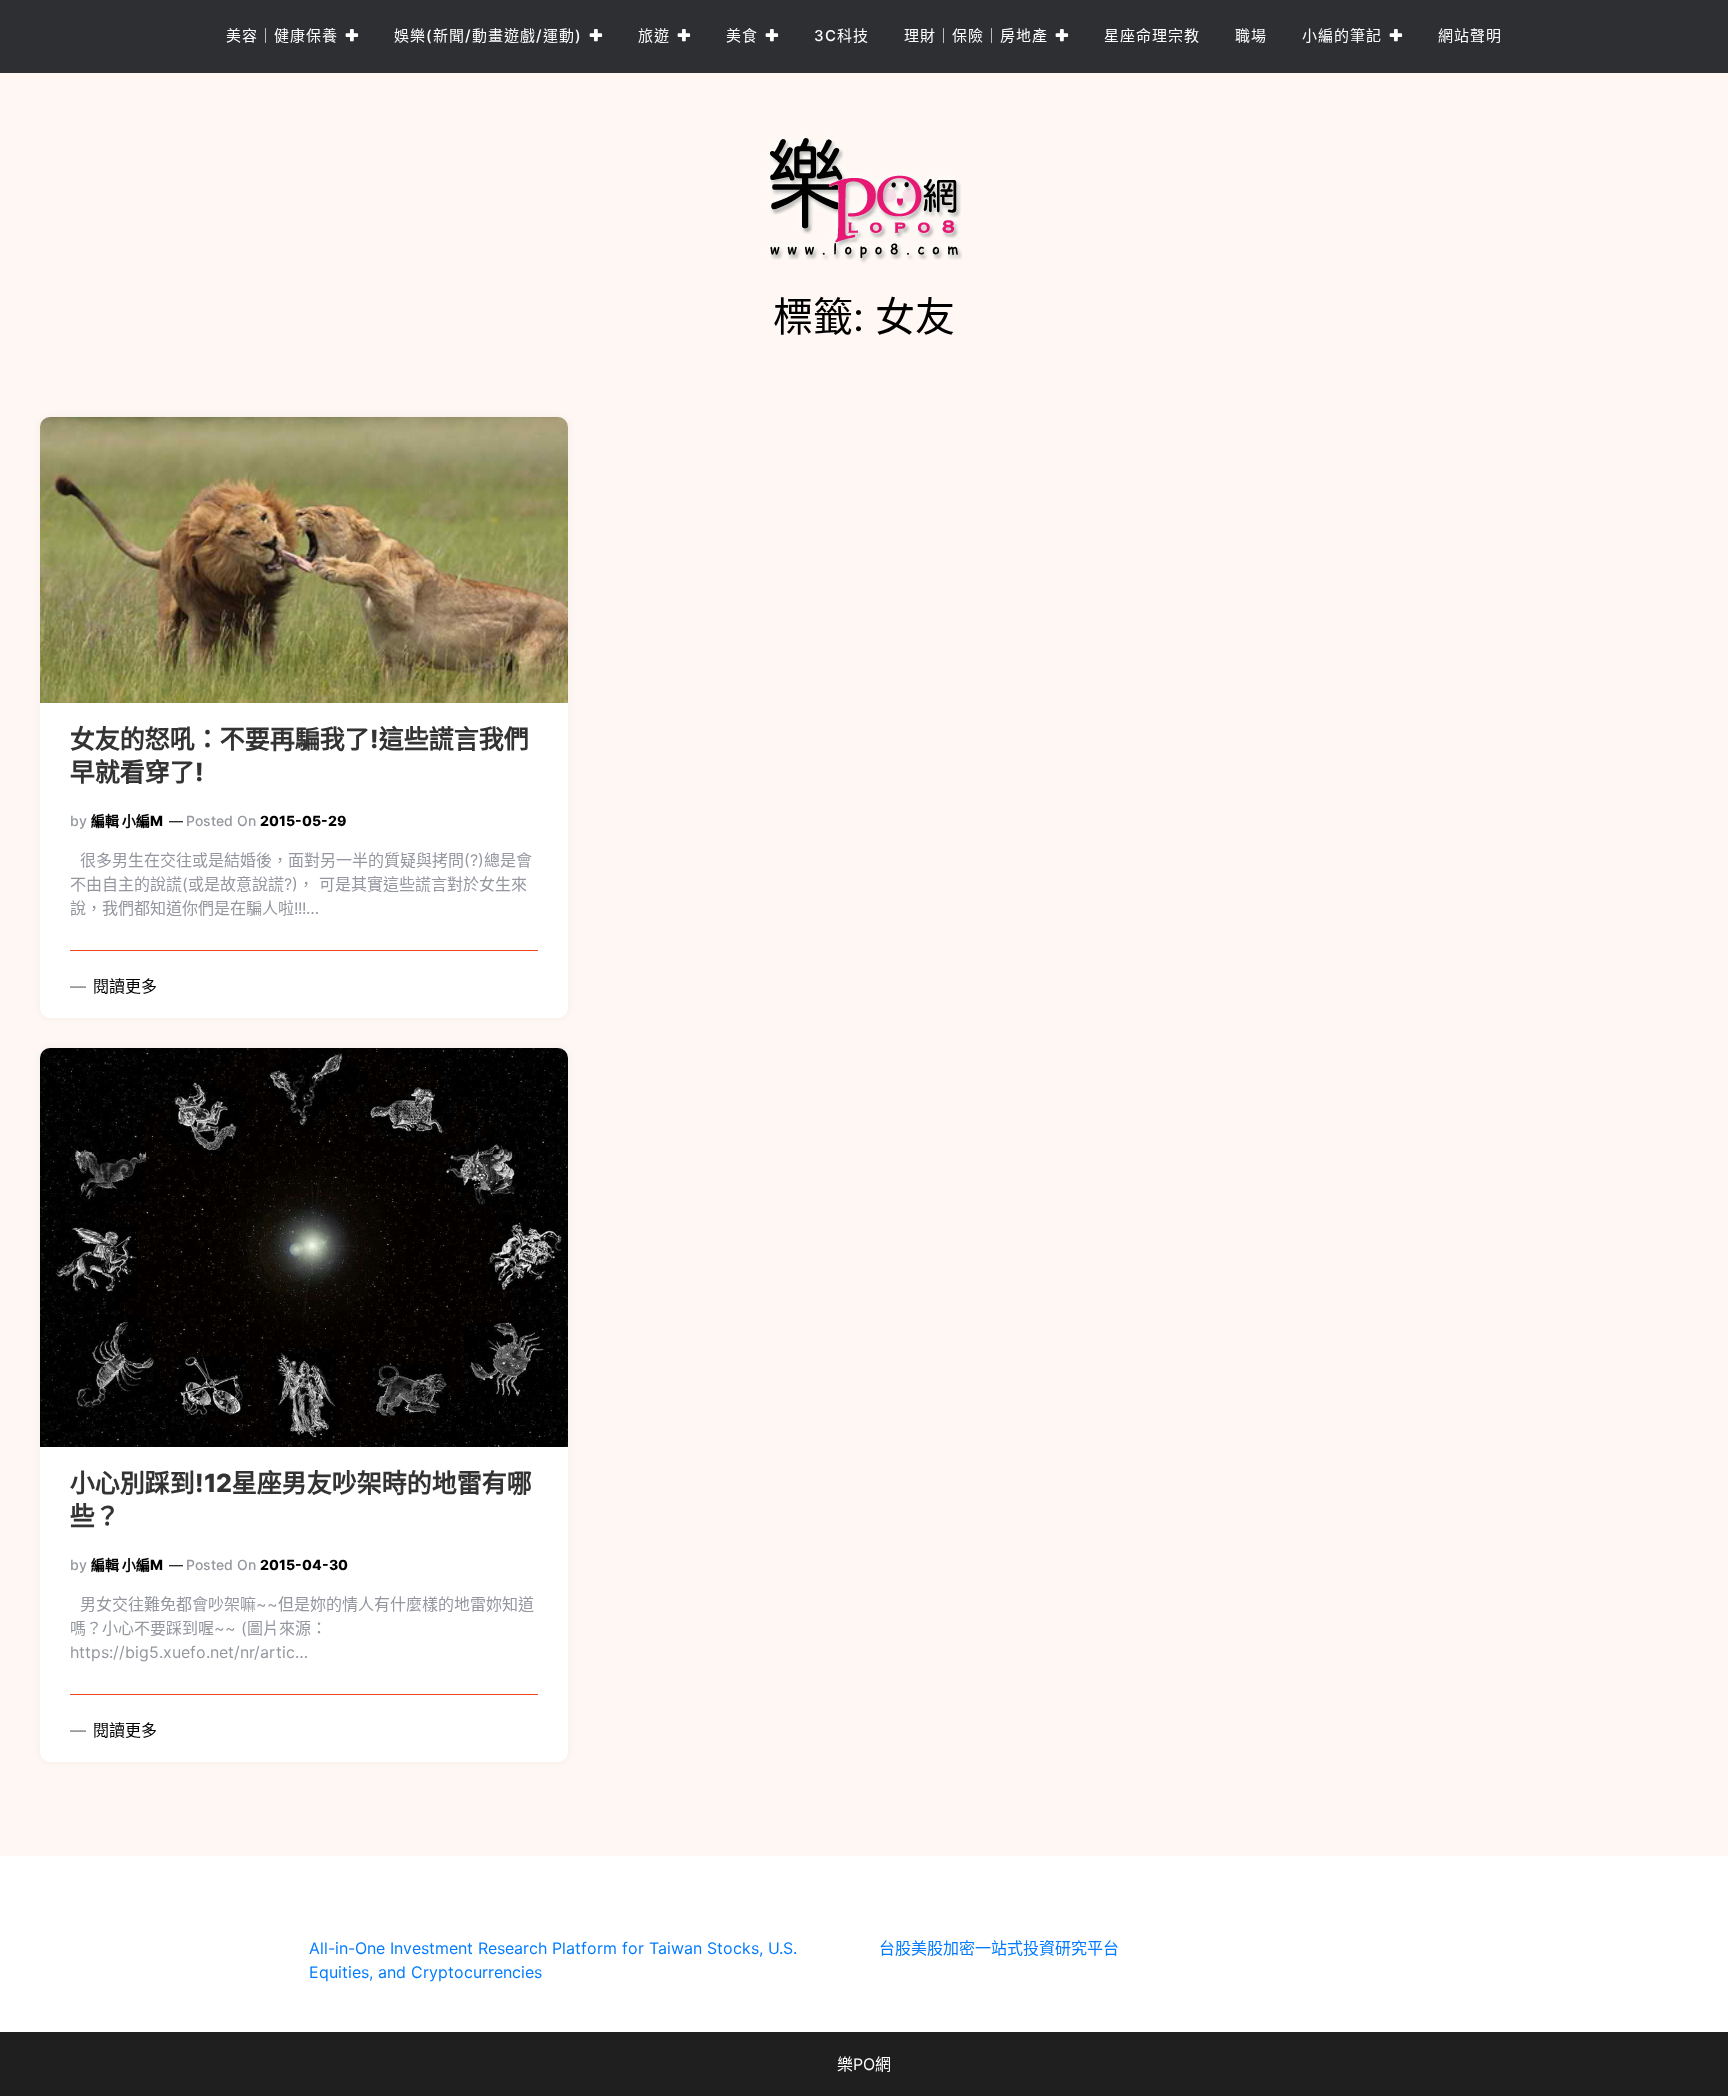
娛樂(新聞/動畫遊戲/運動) (488, 35)
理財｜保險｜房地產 (976, 35)
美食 (742, 35)
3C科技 (841, 35)
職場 (1251, 35)
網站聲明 (1470, 35)
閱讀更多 (122, 986)
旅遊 (654, 35)
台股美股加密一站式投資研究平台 (999, 1948)
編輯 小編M (127, 820)
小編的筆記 (1342, 35)
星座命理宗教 (1152, 35)
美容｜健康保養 (282, 35)
